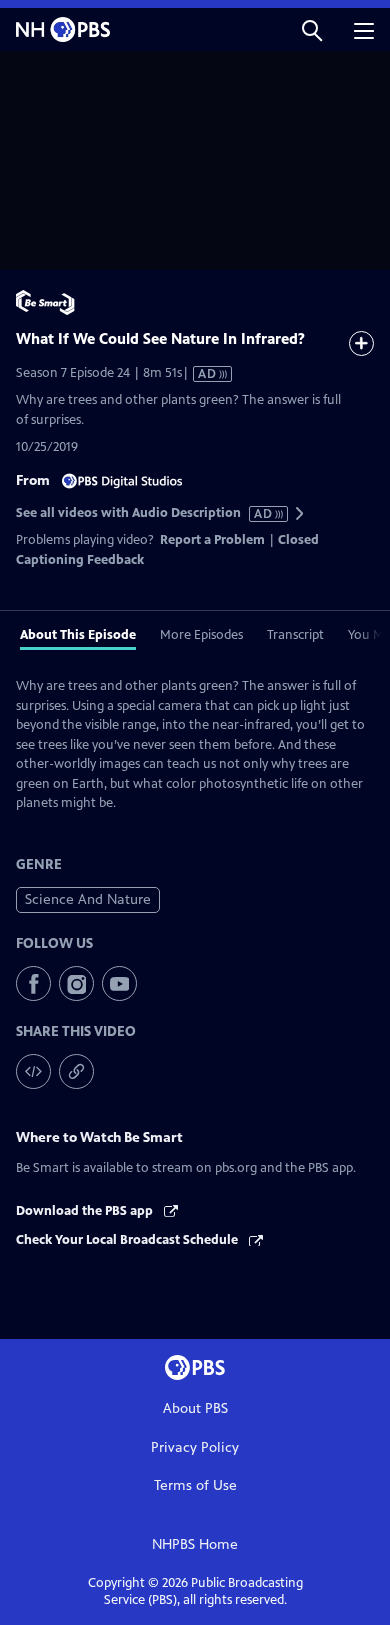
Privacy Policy (195, 1447)
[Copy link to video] (76, 1071)
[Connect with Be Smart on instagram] (76, 983)
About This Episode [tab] (78, 635)
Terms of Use (195, 1485)
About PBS (195, 1408)
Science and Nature (88, 899)
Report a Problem (212, 540)
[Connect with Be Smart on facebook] (33, 983)
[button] (312, 29)
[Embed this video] (33, 1071)
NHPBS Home (195, 1544)
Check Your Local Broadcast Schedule (128, 1240)
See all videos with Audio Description (145, 513)
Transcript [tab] (295, 635)
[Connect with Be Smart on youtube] (119, 983)
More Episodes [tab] (201, 635)
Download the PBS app (86, 1211)
